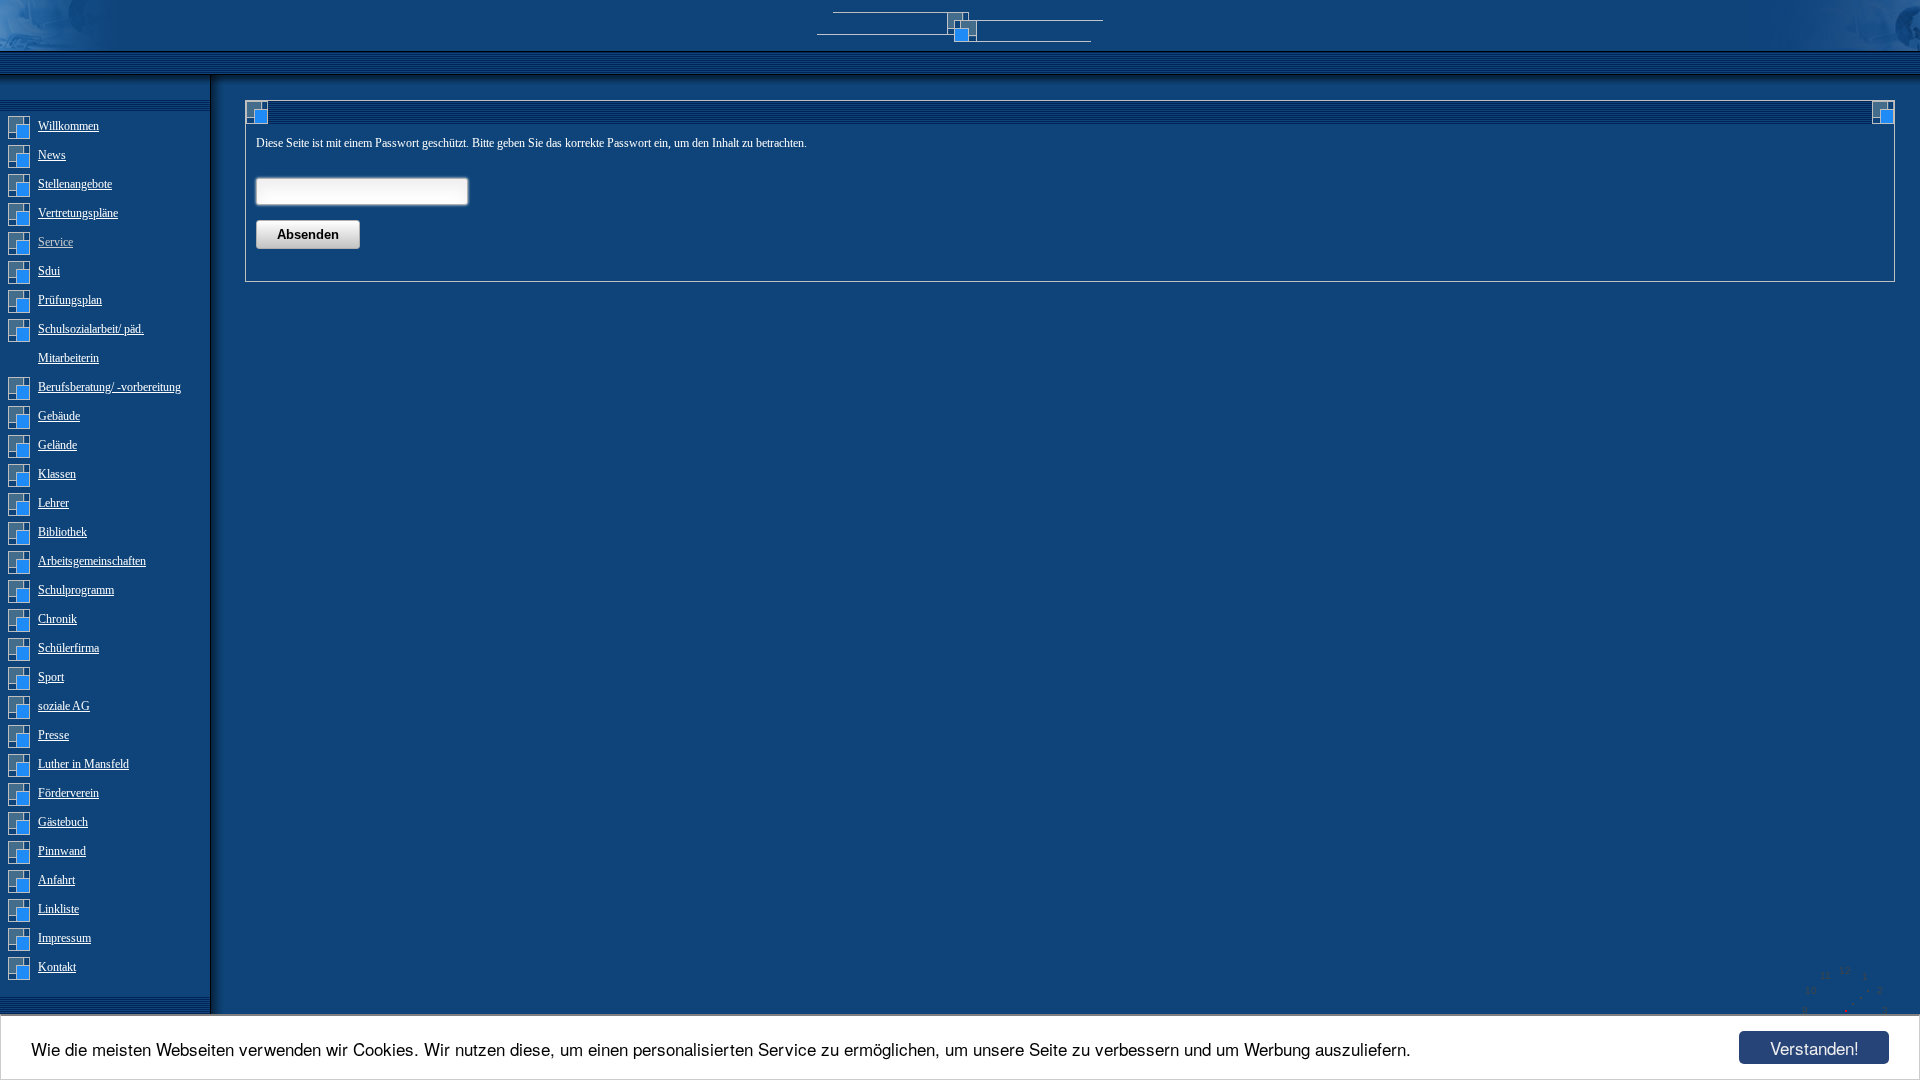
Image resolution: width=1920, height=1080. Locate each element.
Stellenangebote (75, 184)
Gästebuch (63, 822)
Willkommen (68, 126)
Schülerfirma (68, 648)
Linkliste (58, 909)
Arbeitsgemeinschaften (92, 561)
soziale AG (64, 706)
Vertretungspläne (78, 213)
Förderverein (68, 793)
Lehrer (53, 503)
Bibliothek (62, 532)
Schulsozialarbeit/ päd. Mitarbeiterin (91, 343)
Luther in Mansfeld (83, 764)
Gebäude (59, 416)
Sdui (49, 271)
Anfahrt (56, 880)
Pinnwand (62, 851)
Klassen (57, 474)
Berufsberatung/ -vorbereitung (109, 387)
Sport (51, 677)
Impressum (64, 938)
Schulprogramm (76, 590)
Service (55, 242)
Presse (53, 735)
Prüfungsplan (70, 300)
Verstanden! (1814, 1047)
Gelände (57, 445)
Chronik (57, 619)
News (52, 155)
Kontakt (57, 967)
